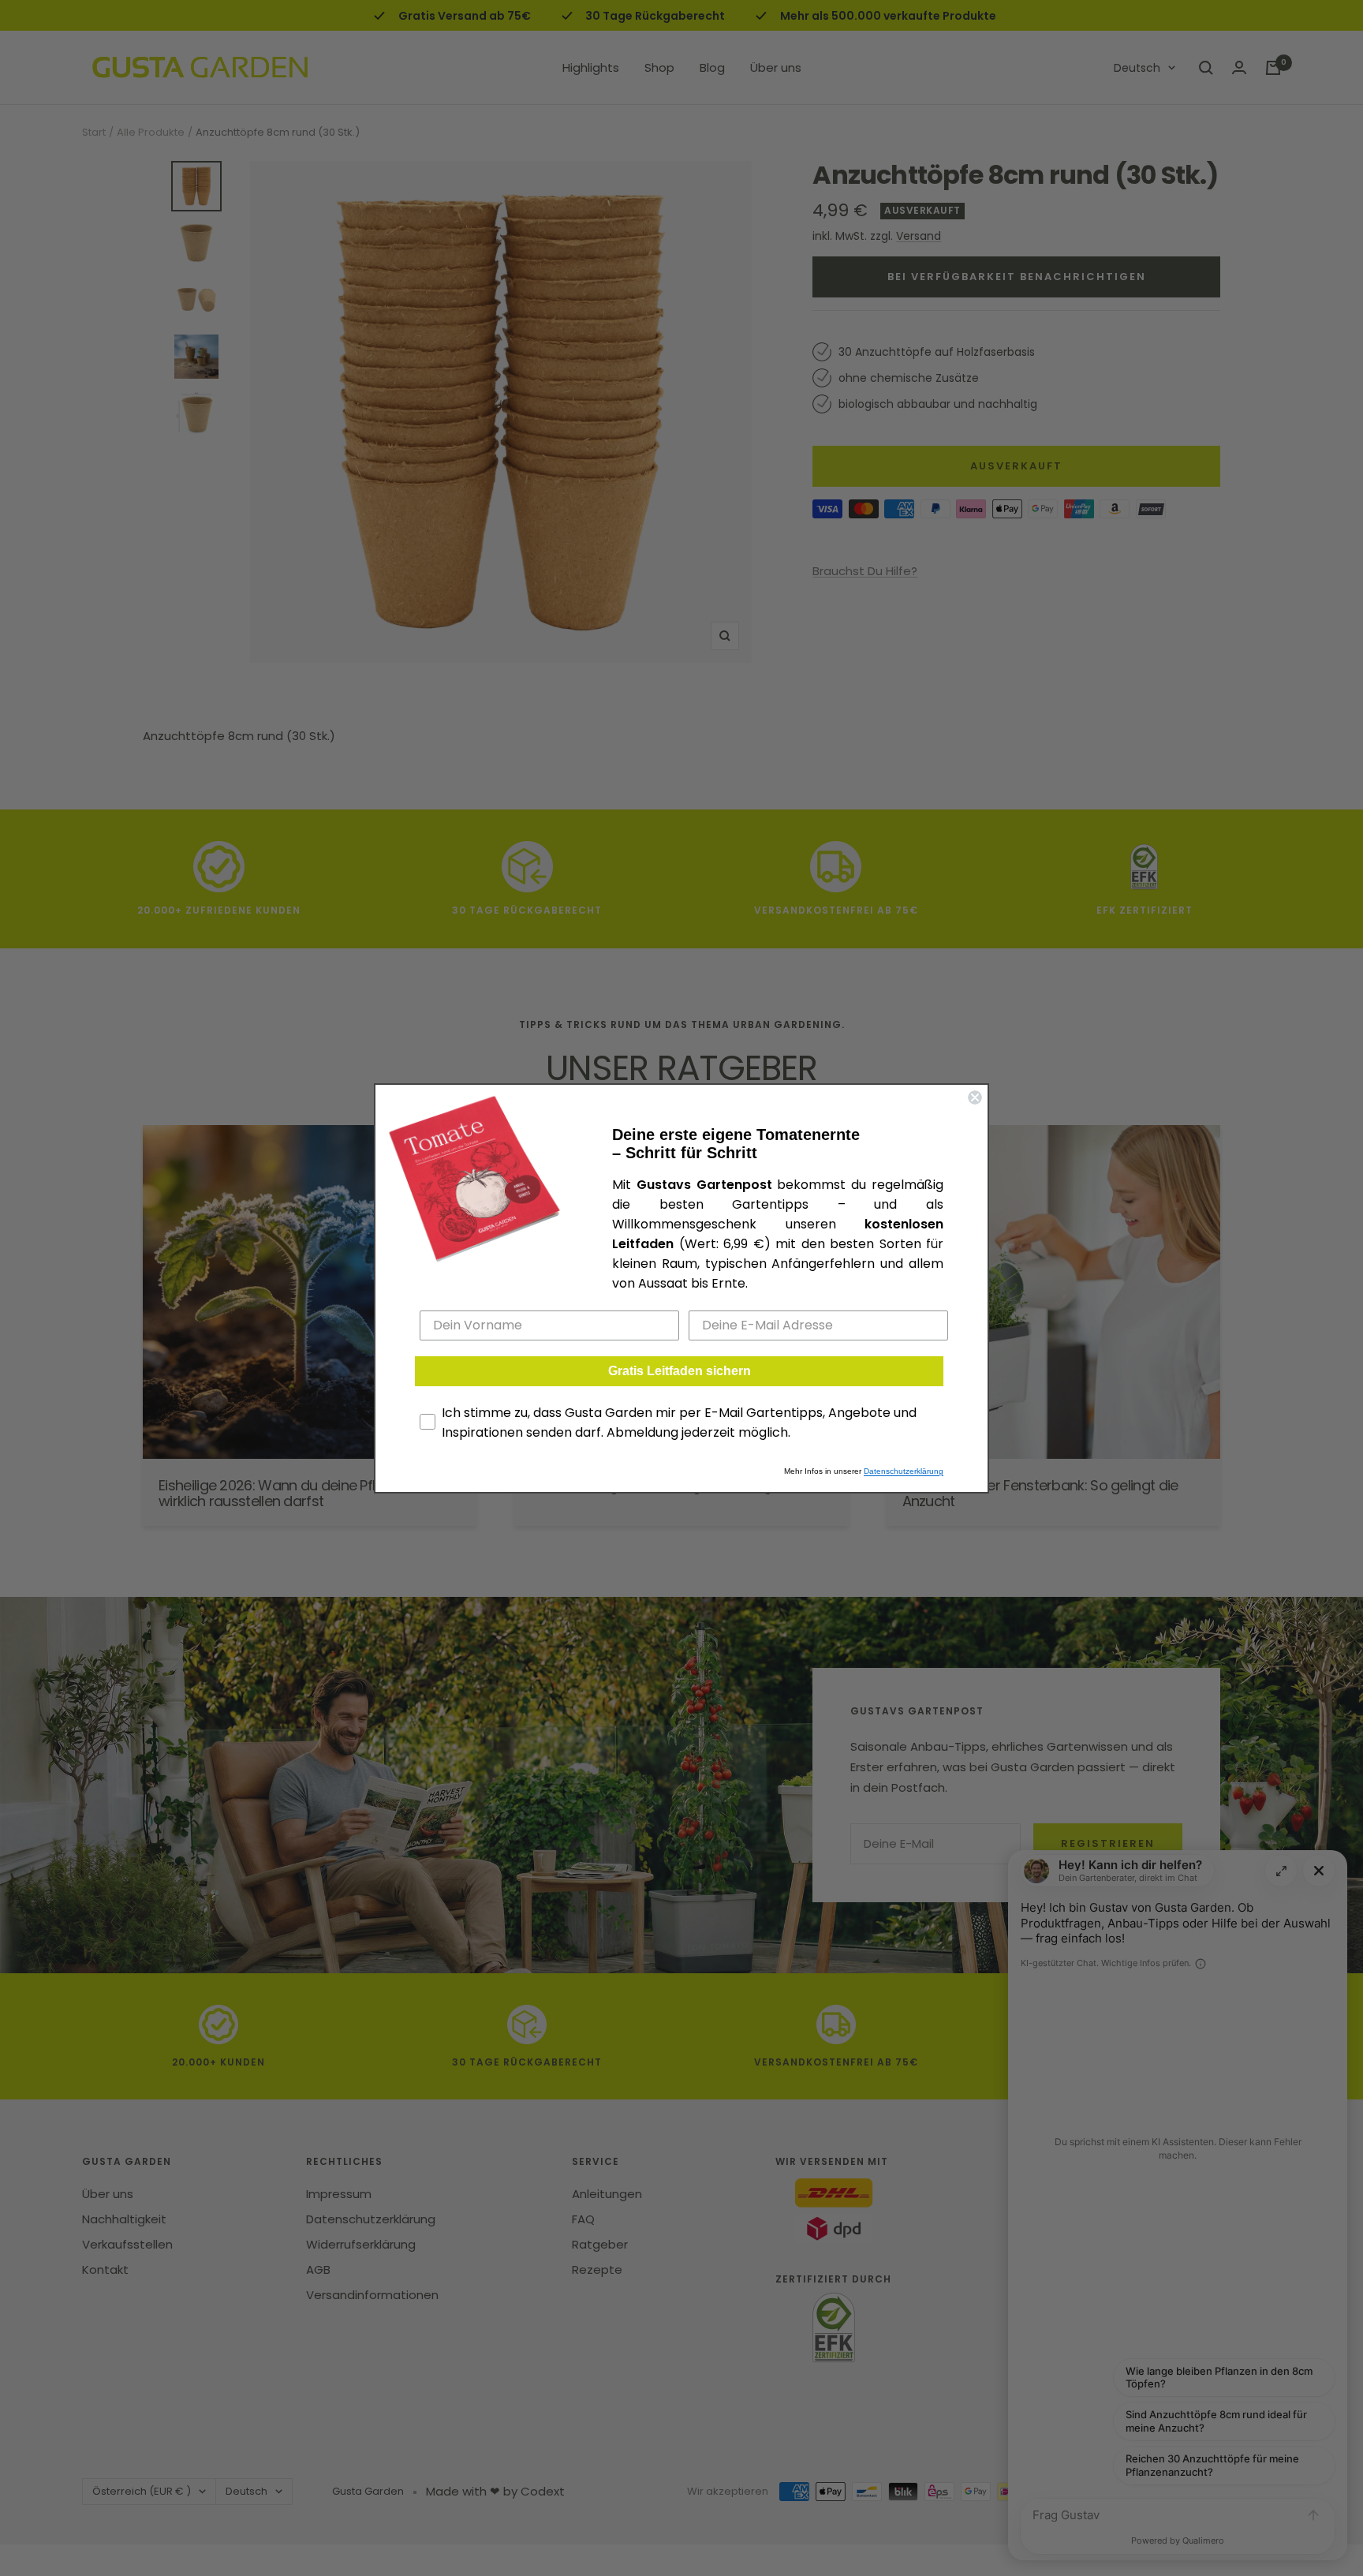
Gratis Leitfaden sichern (680, 1371)
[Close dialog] (975, 1097)
